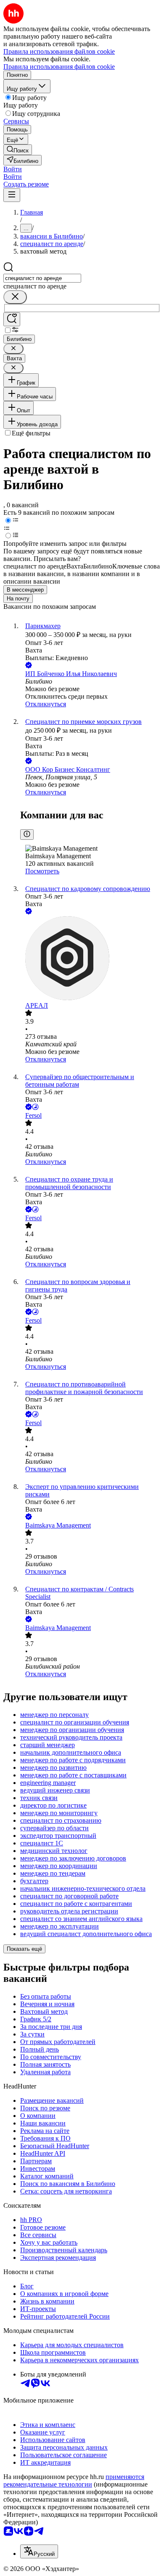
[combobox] (42, 278)
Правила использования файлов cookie (59, 67)
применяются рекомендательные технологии (74, 2480)
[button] (13, 169)
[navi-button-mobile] (12, 195)
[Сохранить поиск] (12, 319)
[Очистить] (15, 297)
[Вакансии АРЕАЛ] (90, 959)
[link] (18, 150)
